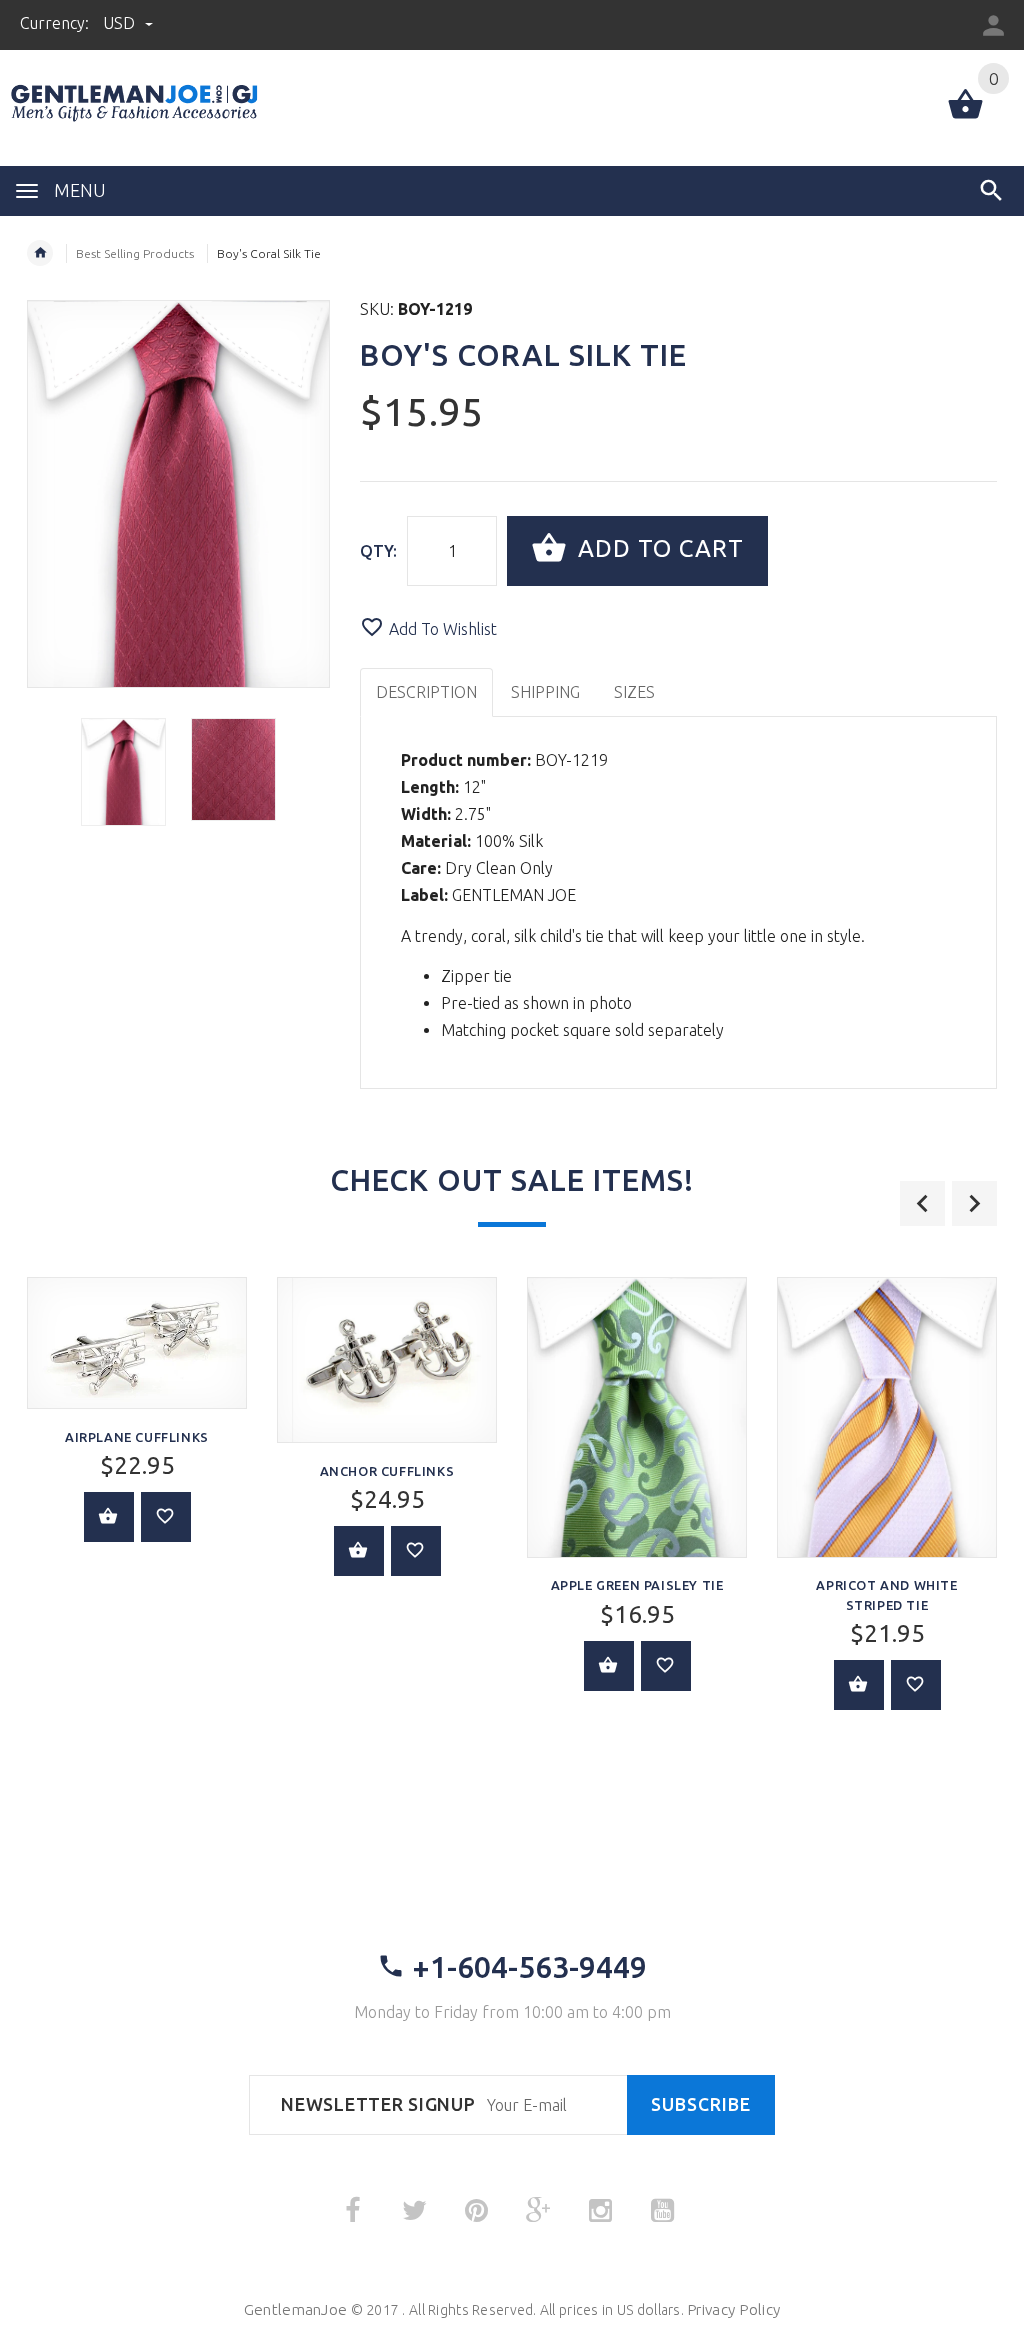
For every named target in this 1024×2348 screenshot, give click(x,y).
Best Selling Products (135, 253)
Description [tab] (426, 692)
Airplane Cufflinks (137, 1437)
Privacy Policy (733, 2309)
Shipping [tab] (545, 692)
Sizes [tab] (634, 692)
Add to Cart (657, 548)
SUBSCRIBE (701, 2104)
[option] (123, 772)
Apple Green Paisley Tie (637, 1585)
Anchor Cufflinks (387, 1471)
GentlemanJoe (295, 2309)
